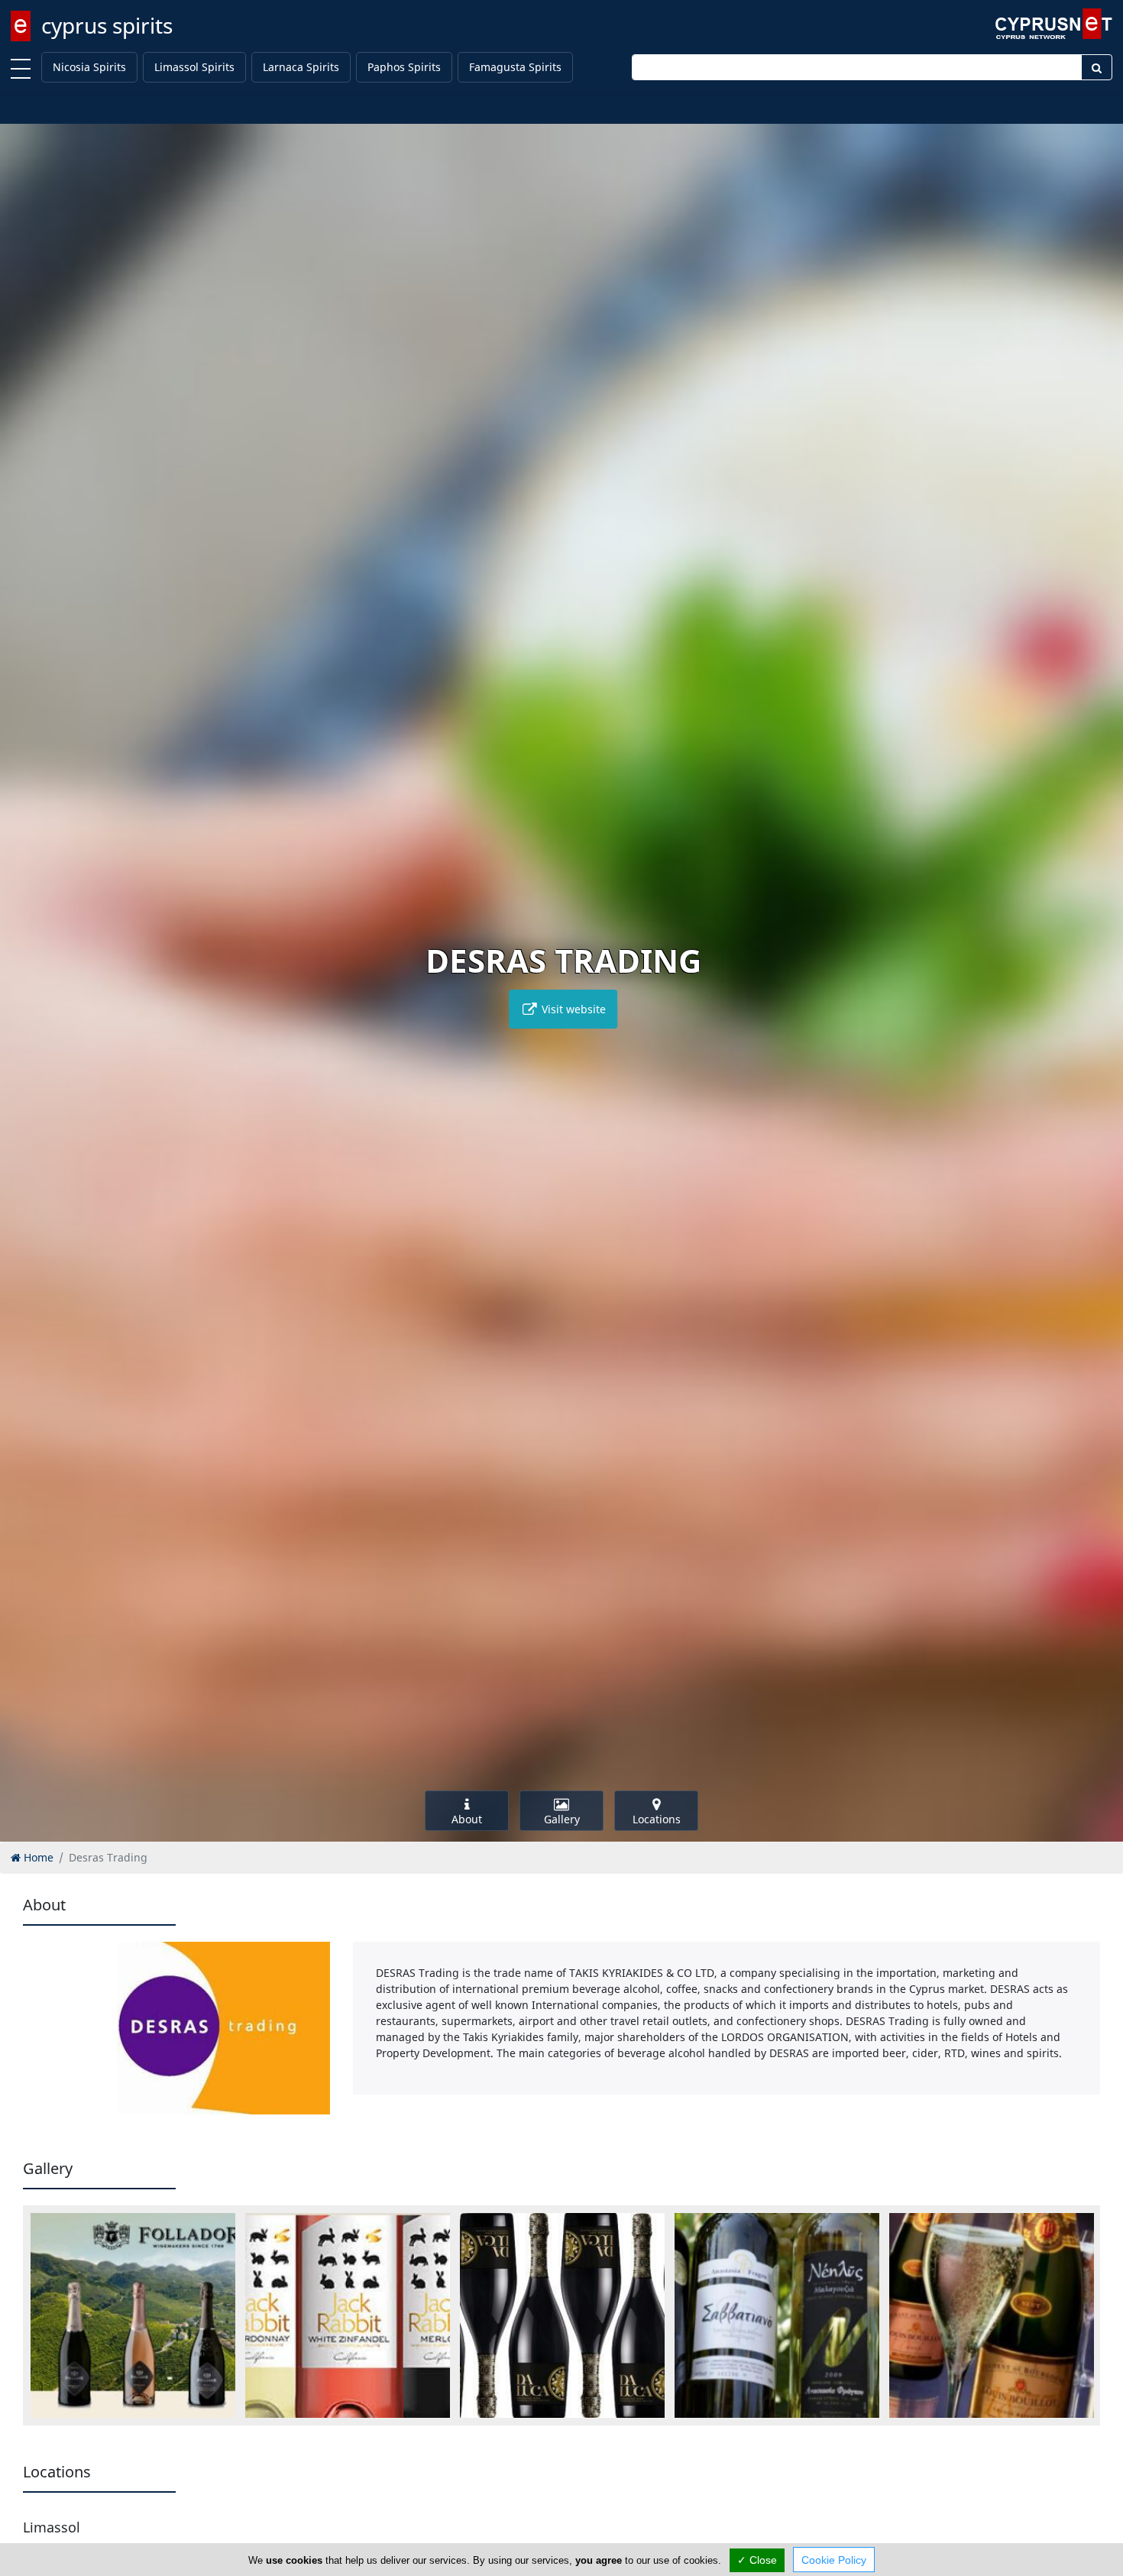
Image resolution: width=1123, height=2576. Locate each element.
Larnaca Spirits (301, 67)
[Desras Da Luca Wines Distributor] (562, 2315)
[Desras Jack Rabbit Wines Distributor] (348, 2315)
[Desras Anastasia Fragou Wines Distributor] (777, 2315)
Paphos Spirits (404, 67)
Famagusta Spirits (515, 67)
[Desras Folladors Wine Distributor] (133, 2315)
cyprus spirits (107, 25)
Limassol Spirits (194, 67)
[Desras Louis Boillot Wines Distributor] (992, 2315)
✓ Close (757, 2560)
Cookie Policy (834, 2560)
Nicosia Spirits (89, 67)
